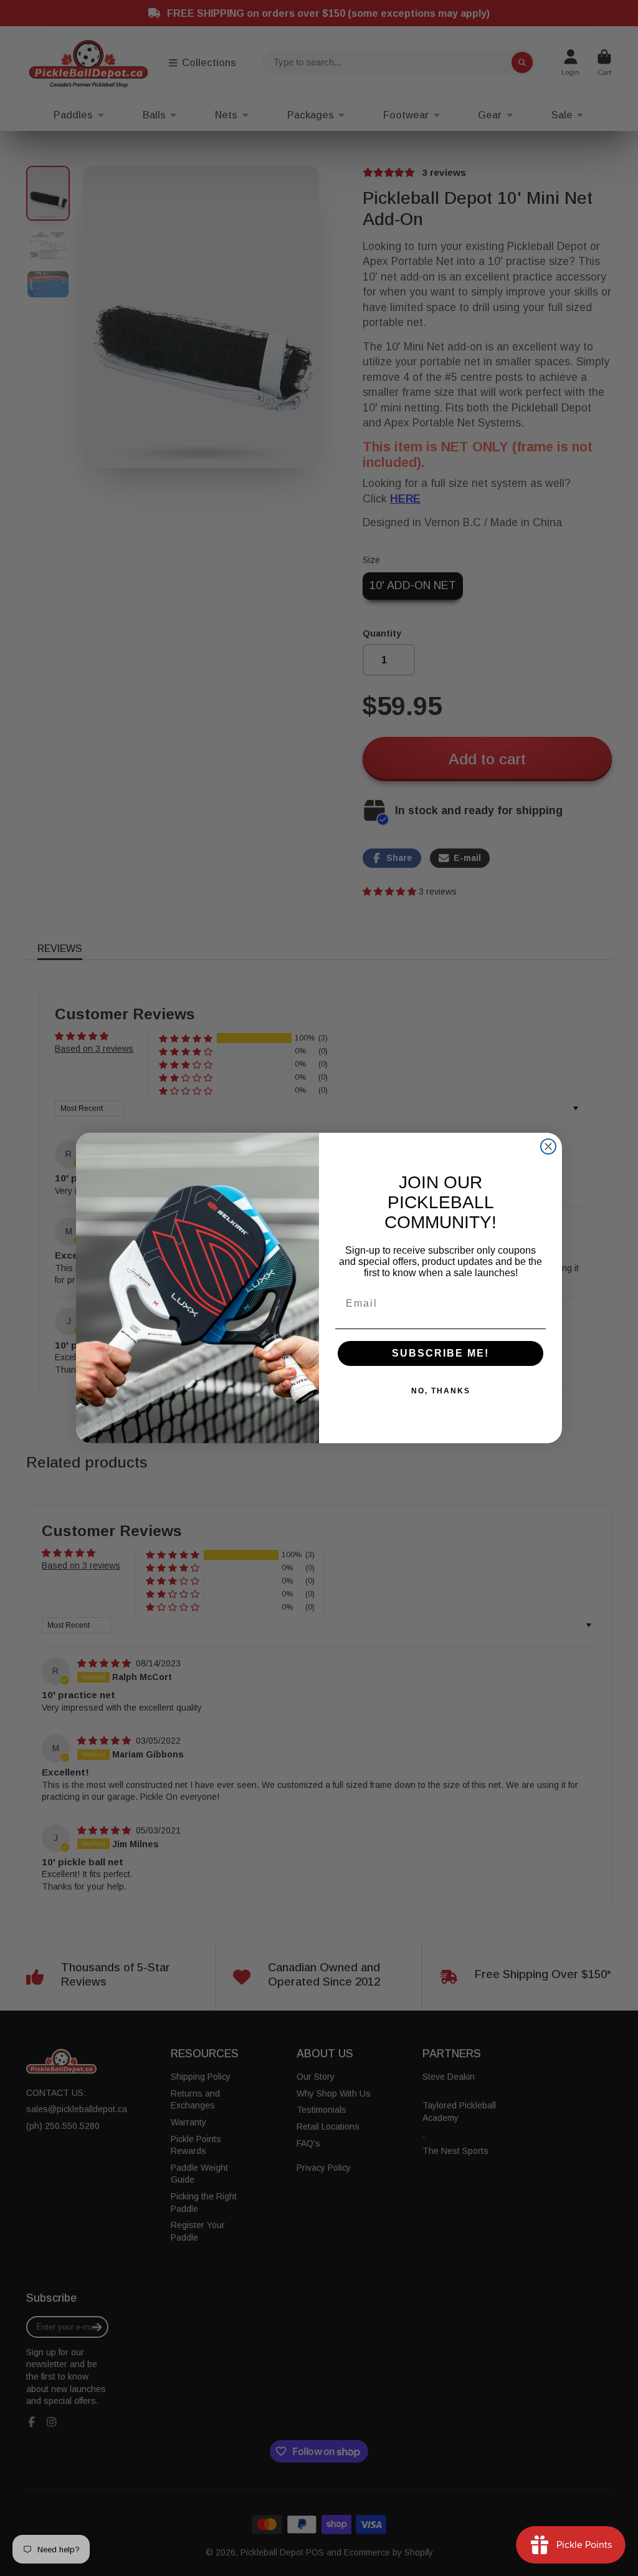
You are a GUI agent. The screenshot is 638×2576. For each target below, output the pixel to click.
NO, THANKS (441, 1391)
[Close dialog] (548, 1146)
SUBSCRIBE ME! (440, 1353)
